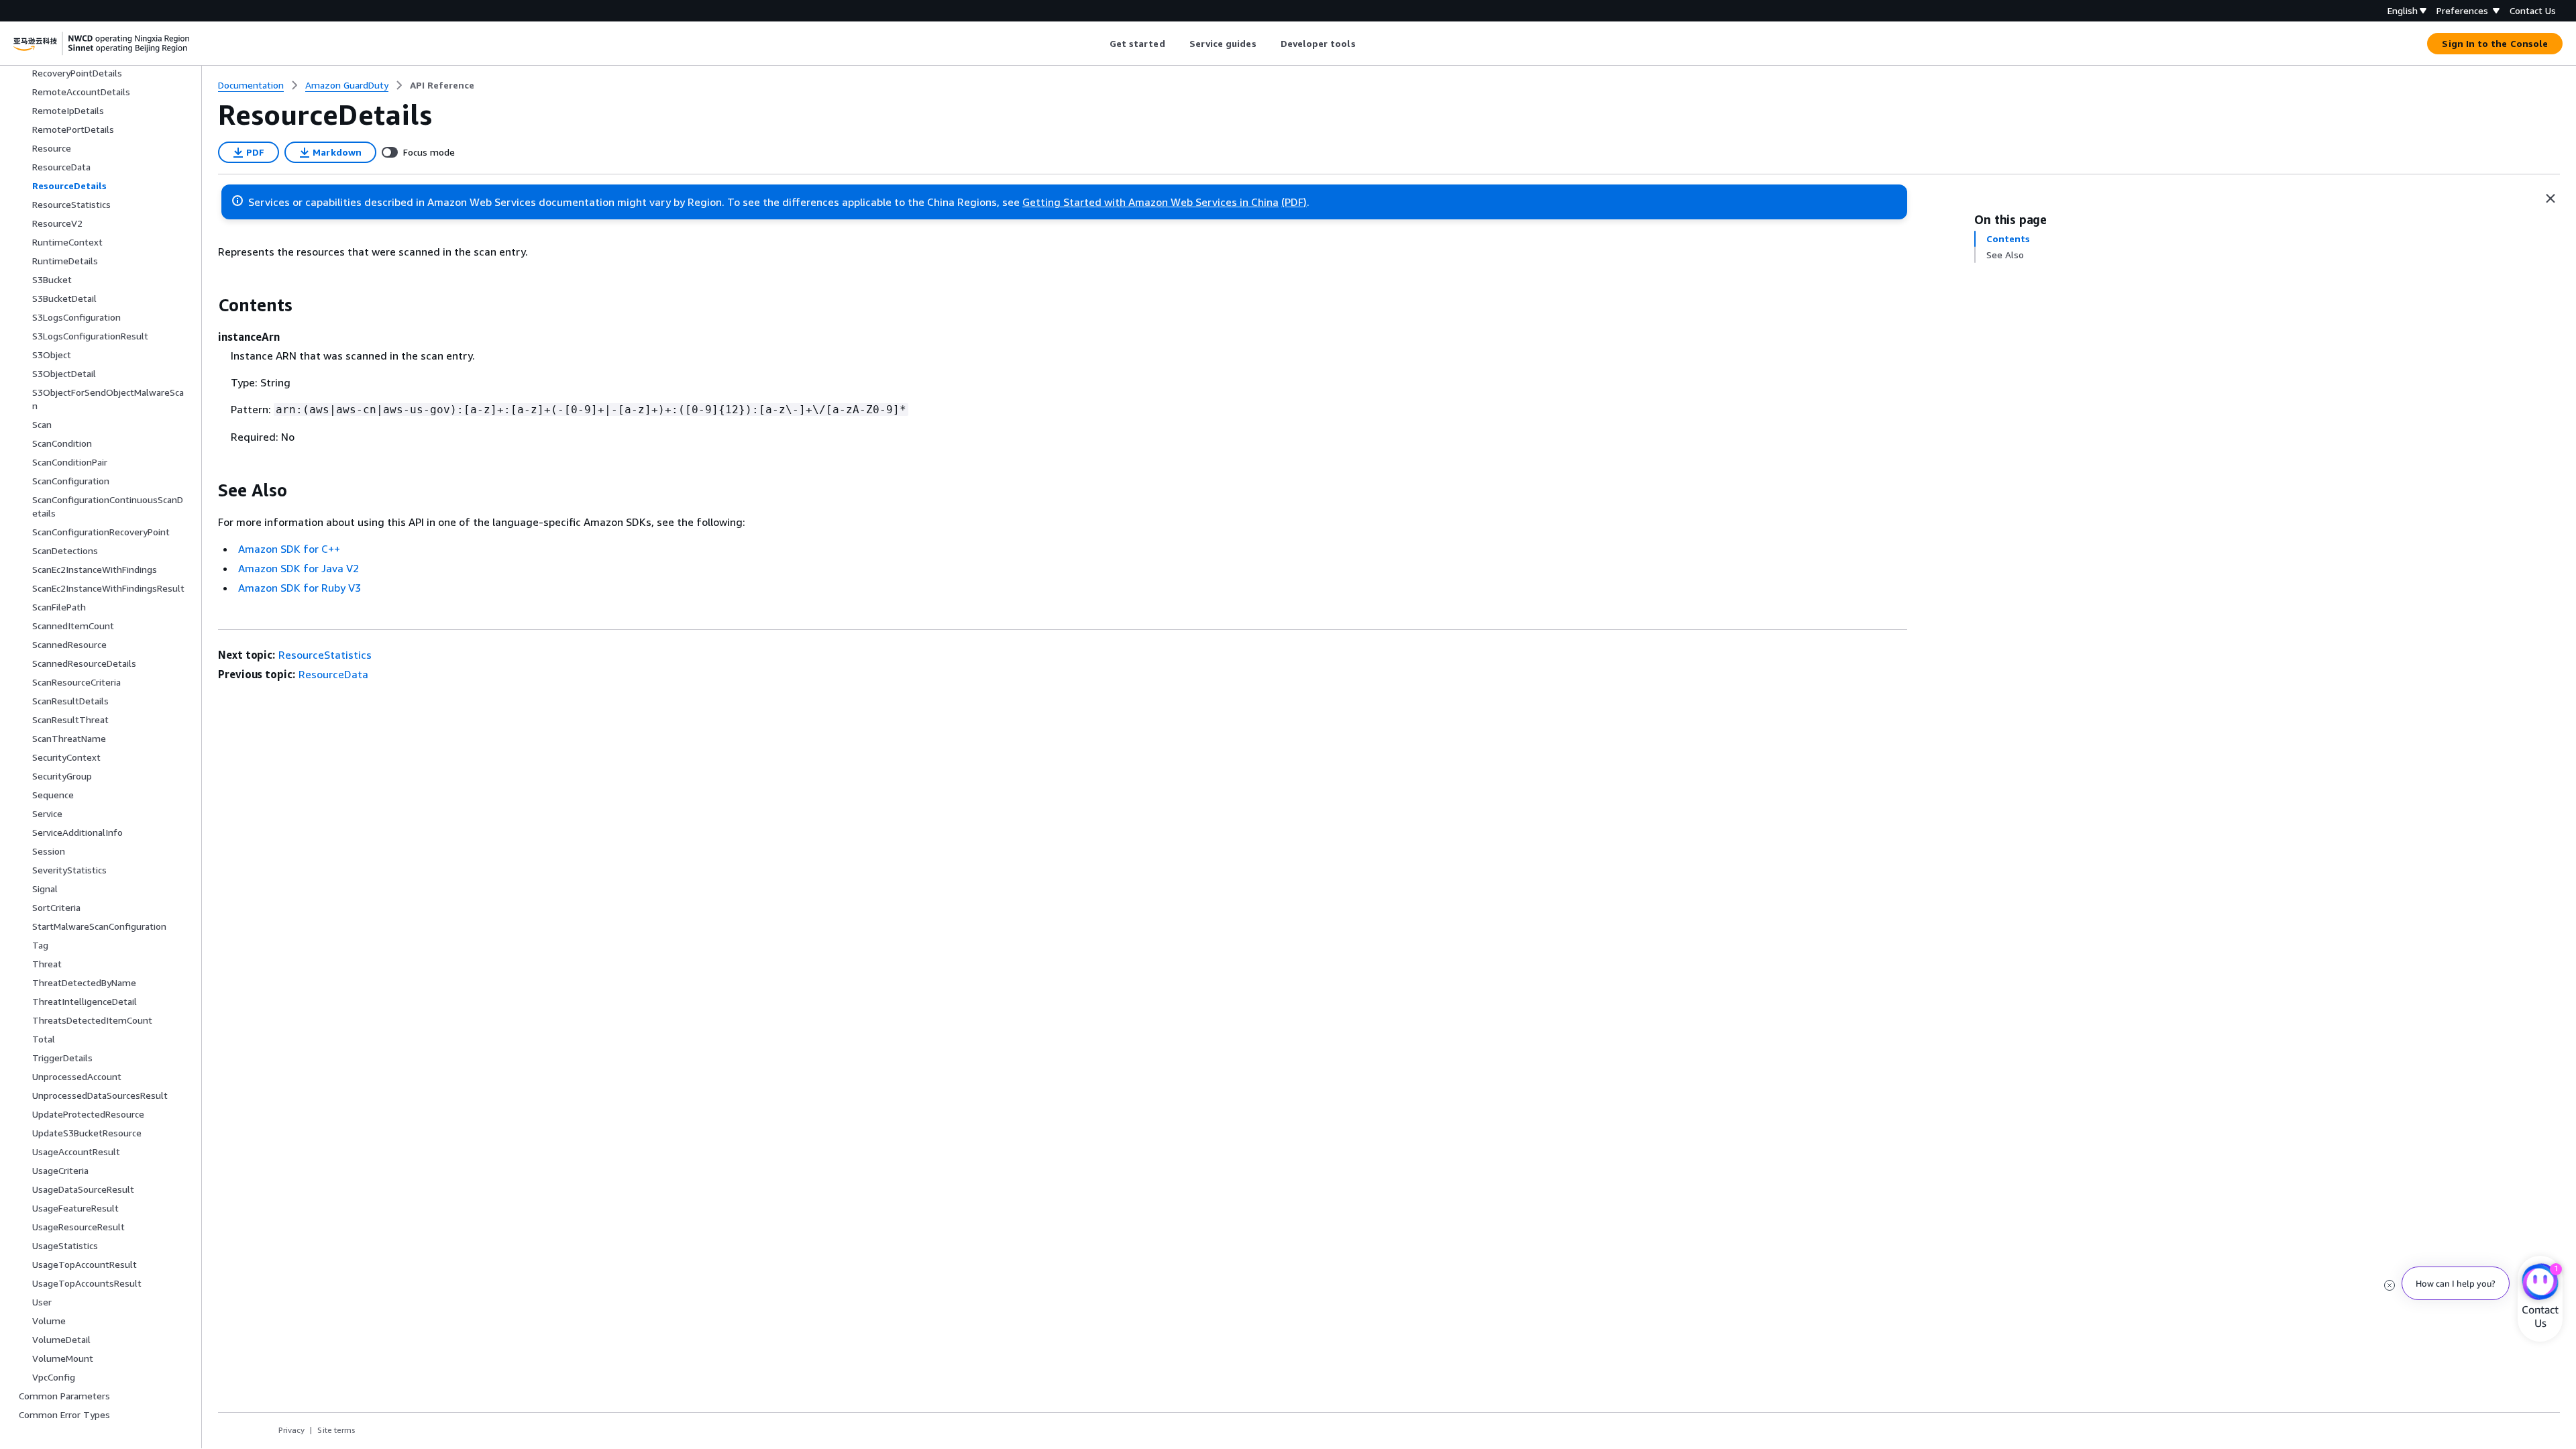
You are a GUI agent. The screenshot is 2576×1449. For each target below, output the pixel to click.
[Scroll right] (1365, 44)
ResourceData (333, 674)
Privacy (291, 1430)
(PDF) (1294, 202)
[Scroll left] (1099, 44)
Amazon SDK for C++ (289, 549)
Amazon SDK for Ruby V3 (300, 588)
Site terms (336, 1430)
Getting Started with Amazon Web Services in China (1150, 202)
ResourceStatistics (325, 655)
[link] (442, 85)
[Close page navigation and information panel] (2551, 199)
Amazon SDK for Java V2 (299, 568)
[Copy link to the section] (207, 305)
